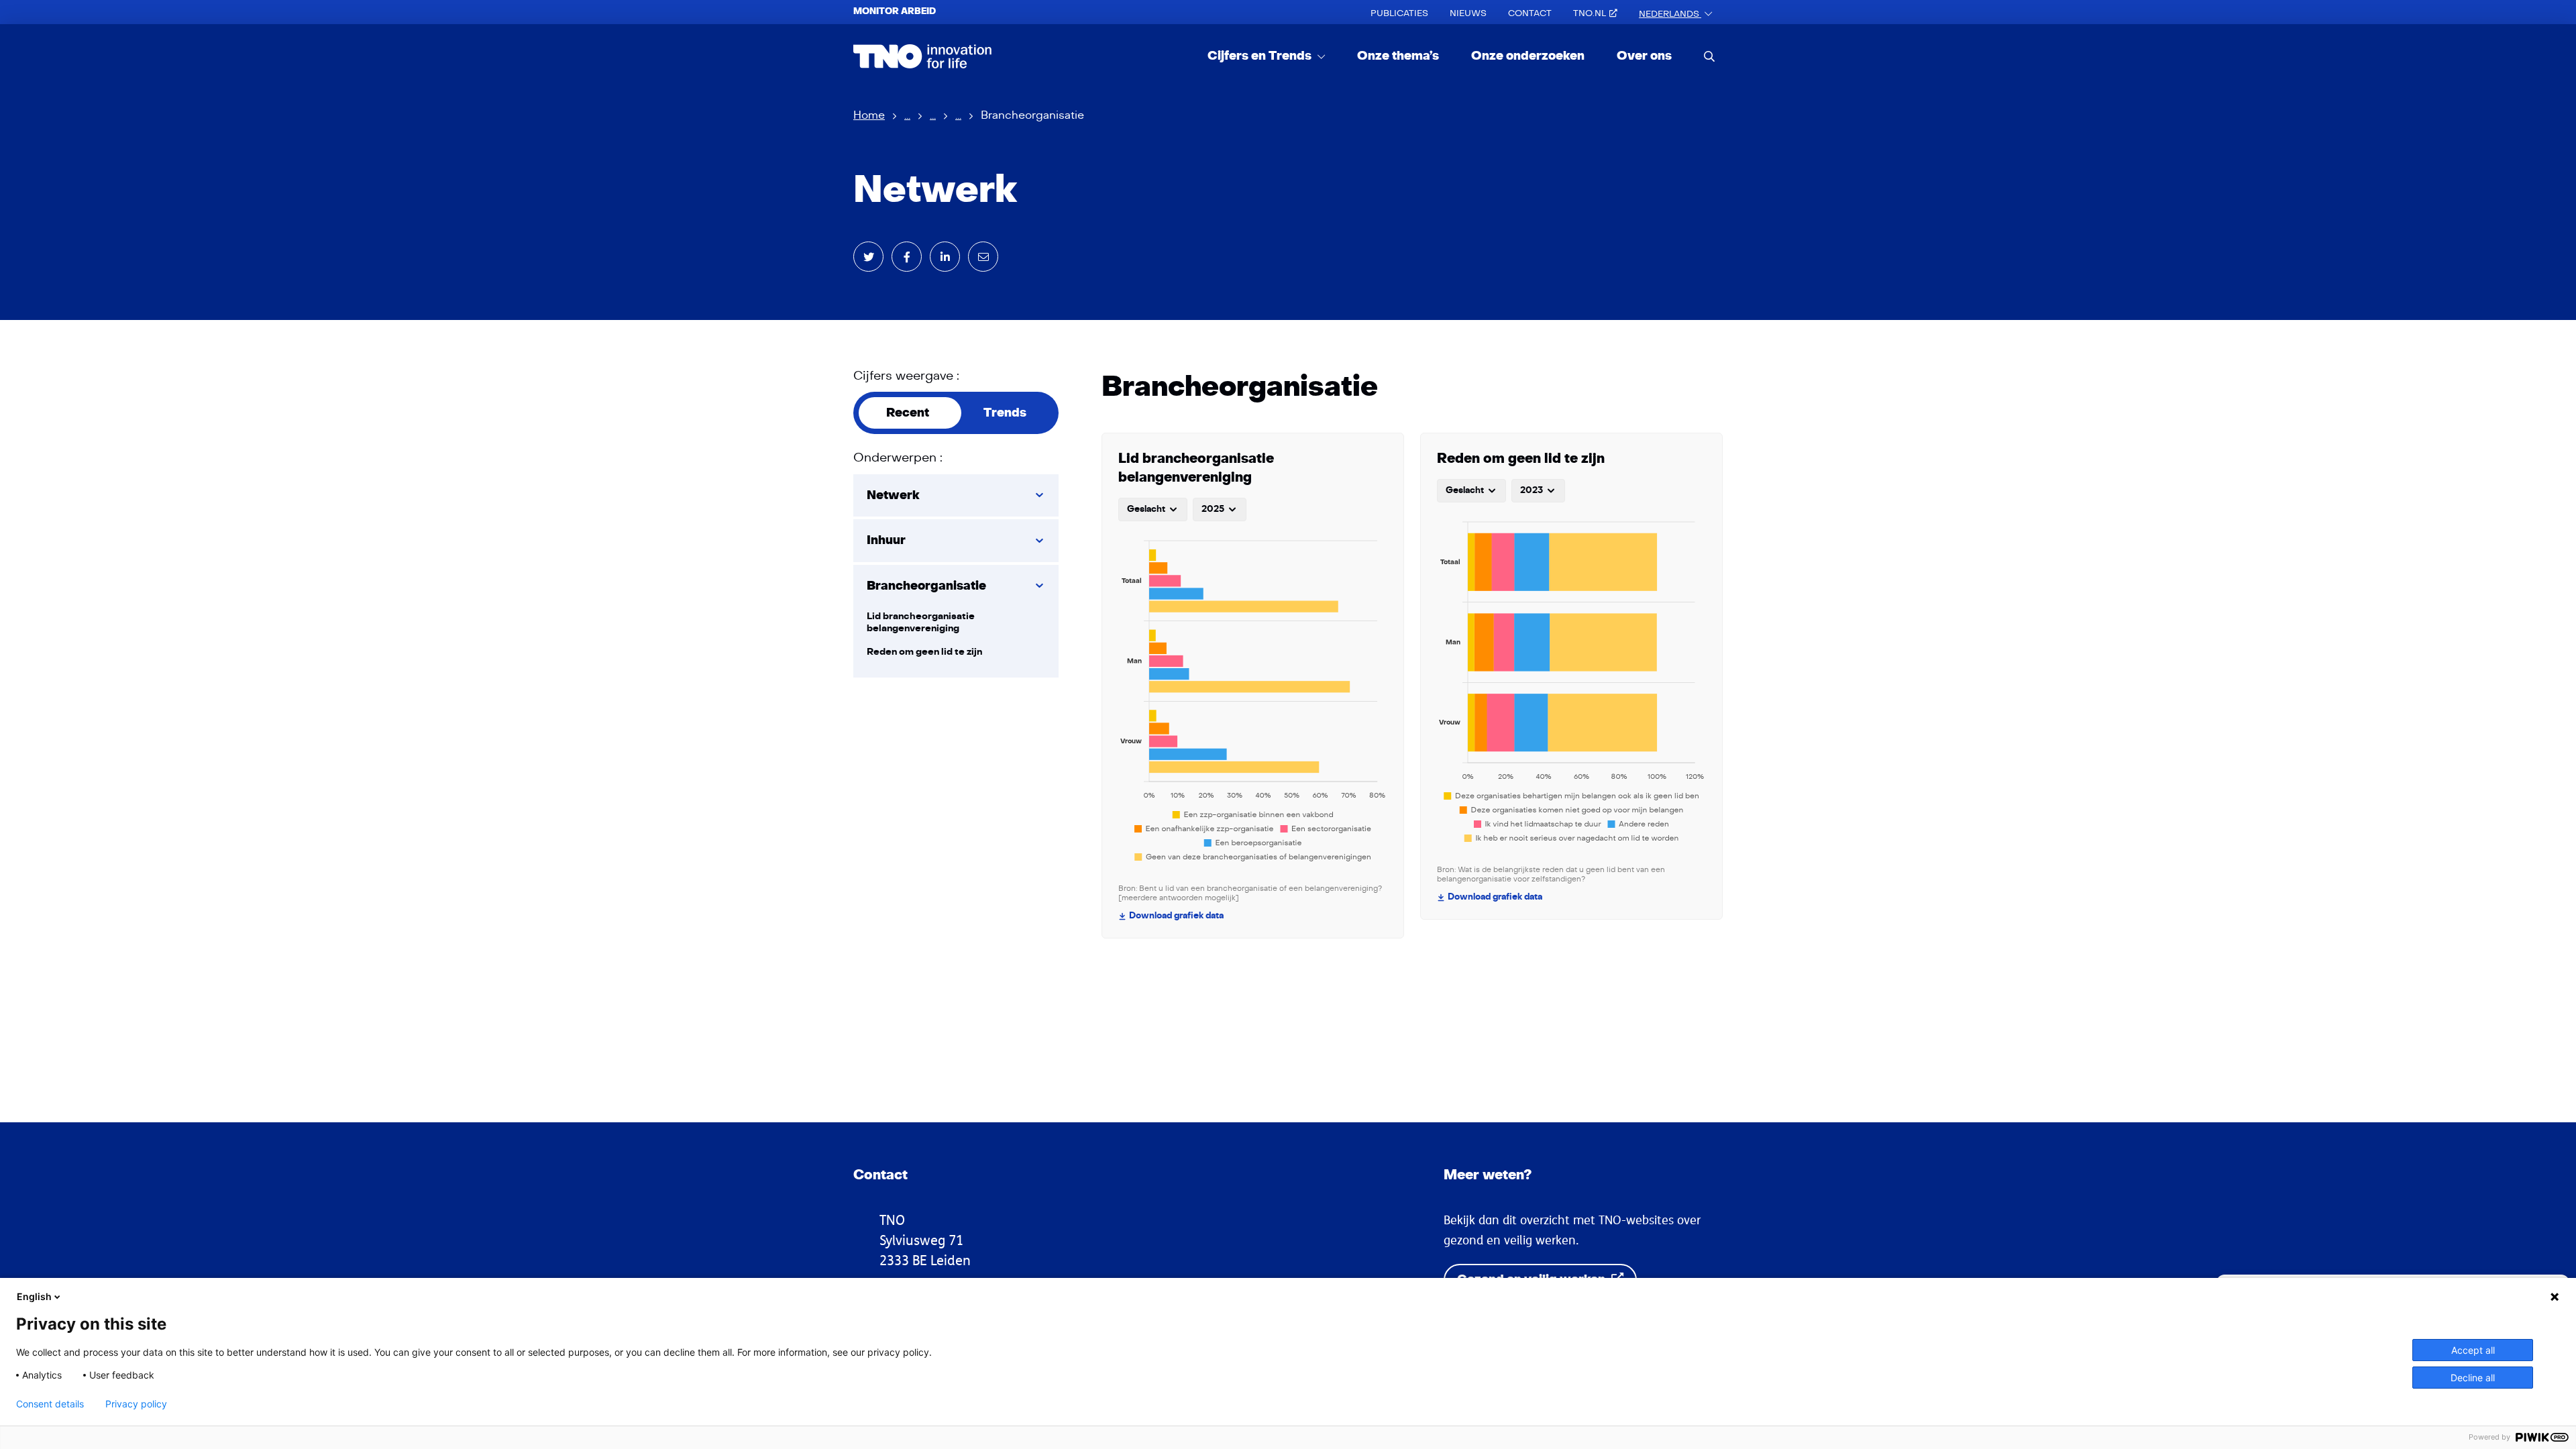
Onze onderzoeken (1528, 56)
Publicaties (1399, 13)
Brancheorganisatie (926, 586)
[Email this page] (983, 257)
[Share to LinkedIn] (945, 257)
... (907, 115)
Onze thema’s (1398, 56)
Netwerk (893, 495)
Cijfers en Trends (1261, 56)
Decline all (2473, 1378)
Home (869, 115)
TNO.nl (1590, 13)
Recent (908, 413)
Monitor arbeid (895, 11)
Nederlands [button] (1670, 14)
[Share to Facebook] (907, 257)
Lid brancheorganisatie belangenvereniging (921, 622)
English (34, 1296)
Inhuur (886, 540)
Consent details (50, 1404)
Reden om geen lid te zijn (924, 652)
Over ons (1644, 56)
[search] (1709, 56)
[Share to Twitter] (868, 257)
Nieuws (1468, 13)
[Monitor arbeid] (923, 56)
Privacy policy (136, 1404)
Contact (1530, 13)
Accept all (2473, 1350)
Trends (1005, 413)
